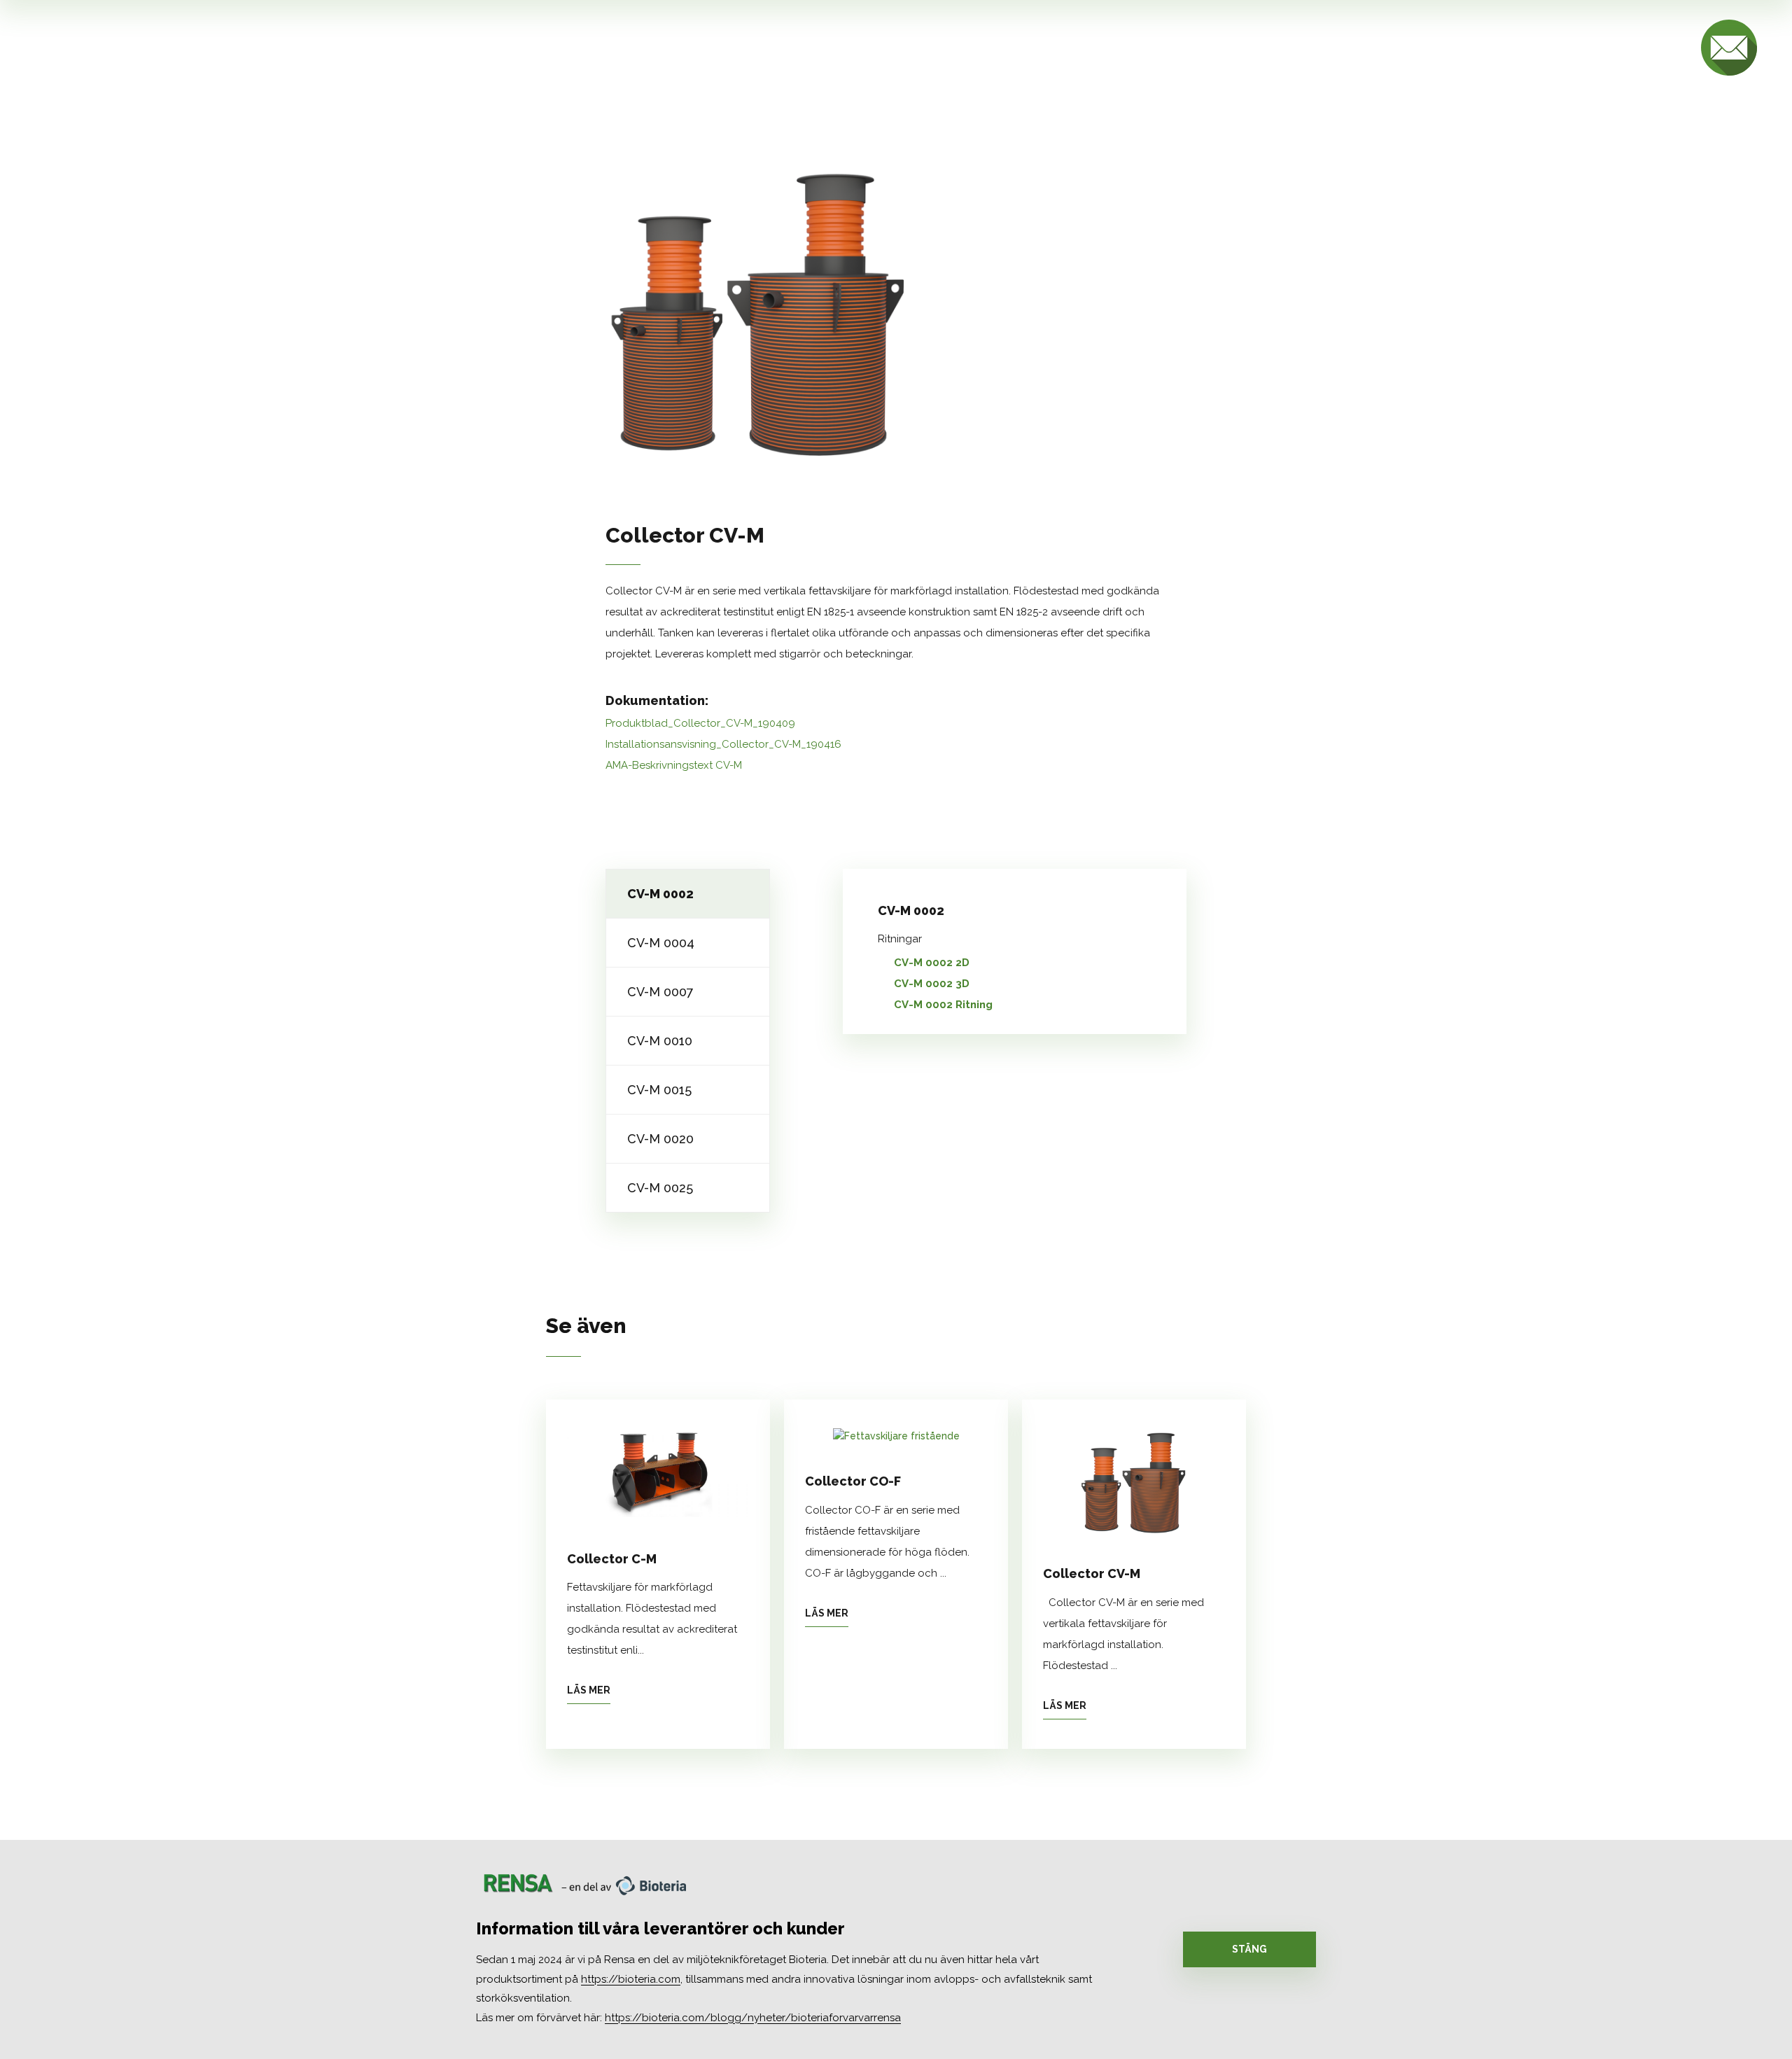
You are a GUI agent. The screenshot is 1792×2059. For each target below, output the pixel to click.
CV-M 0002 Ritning (943, 1005)
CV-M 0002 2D (932, 963)
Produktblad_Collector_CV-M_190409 (700, 723)
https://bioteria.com (631, 1979)
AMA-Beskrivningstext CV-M (674, 765)
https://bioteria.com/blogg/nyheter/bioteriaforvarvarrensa (753, 2018)
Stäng (1249, 1949)
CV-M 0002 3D (932, 984)
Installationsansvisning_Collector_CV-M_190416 (723, 744)
